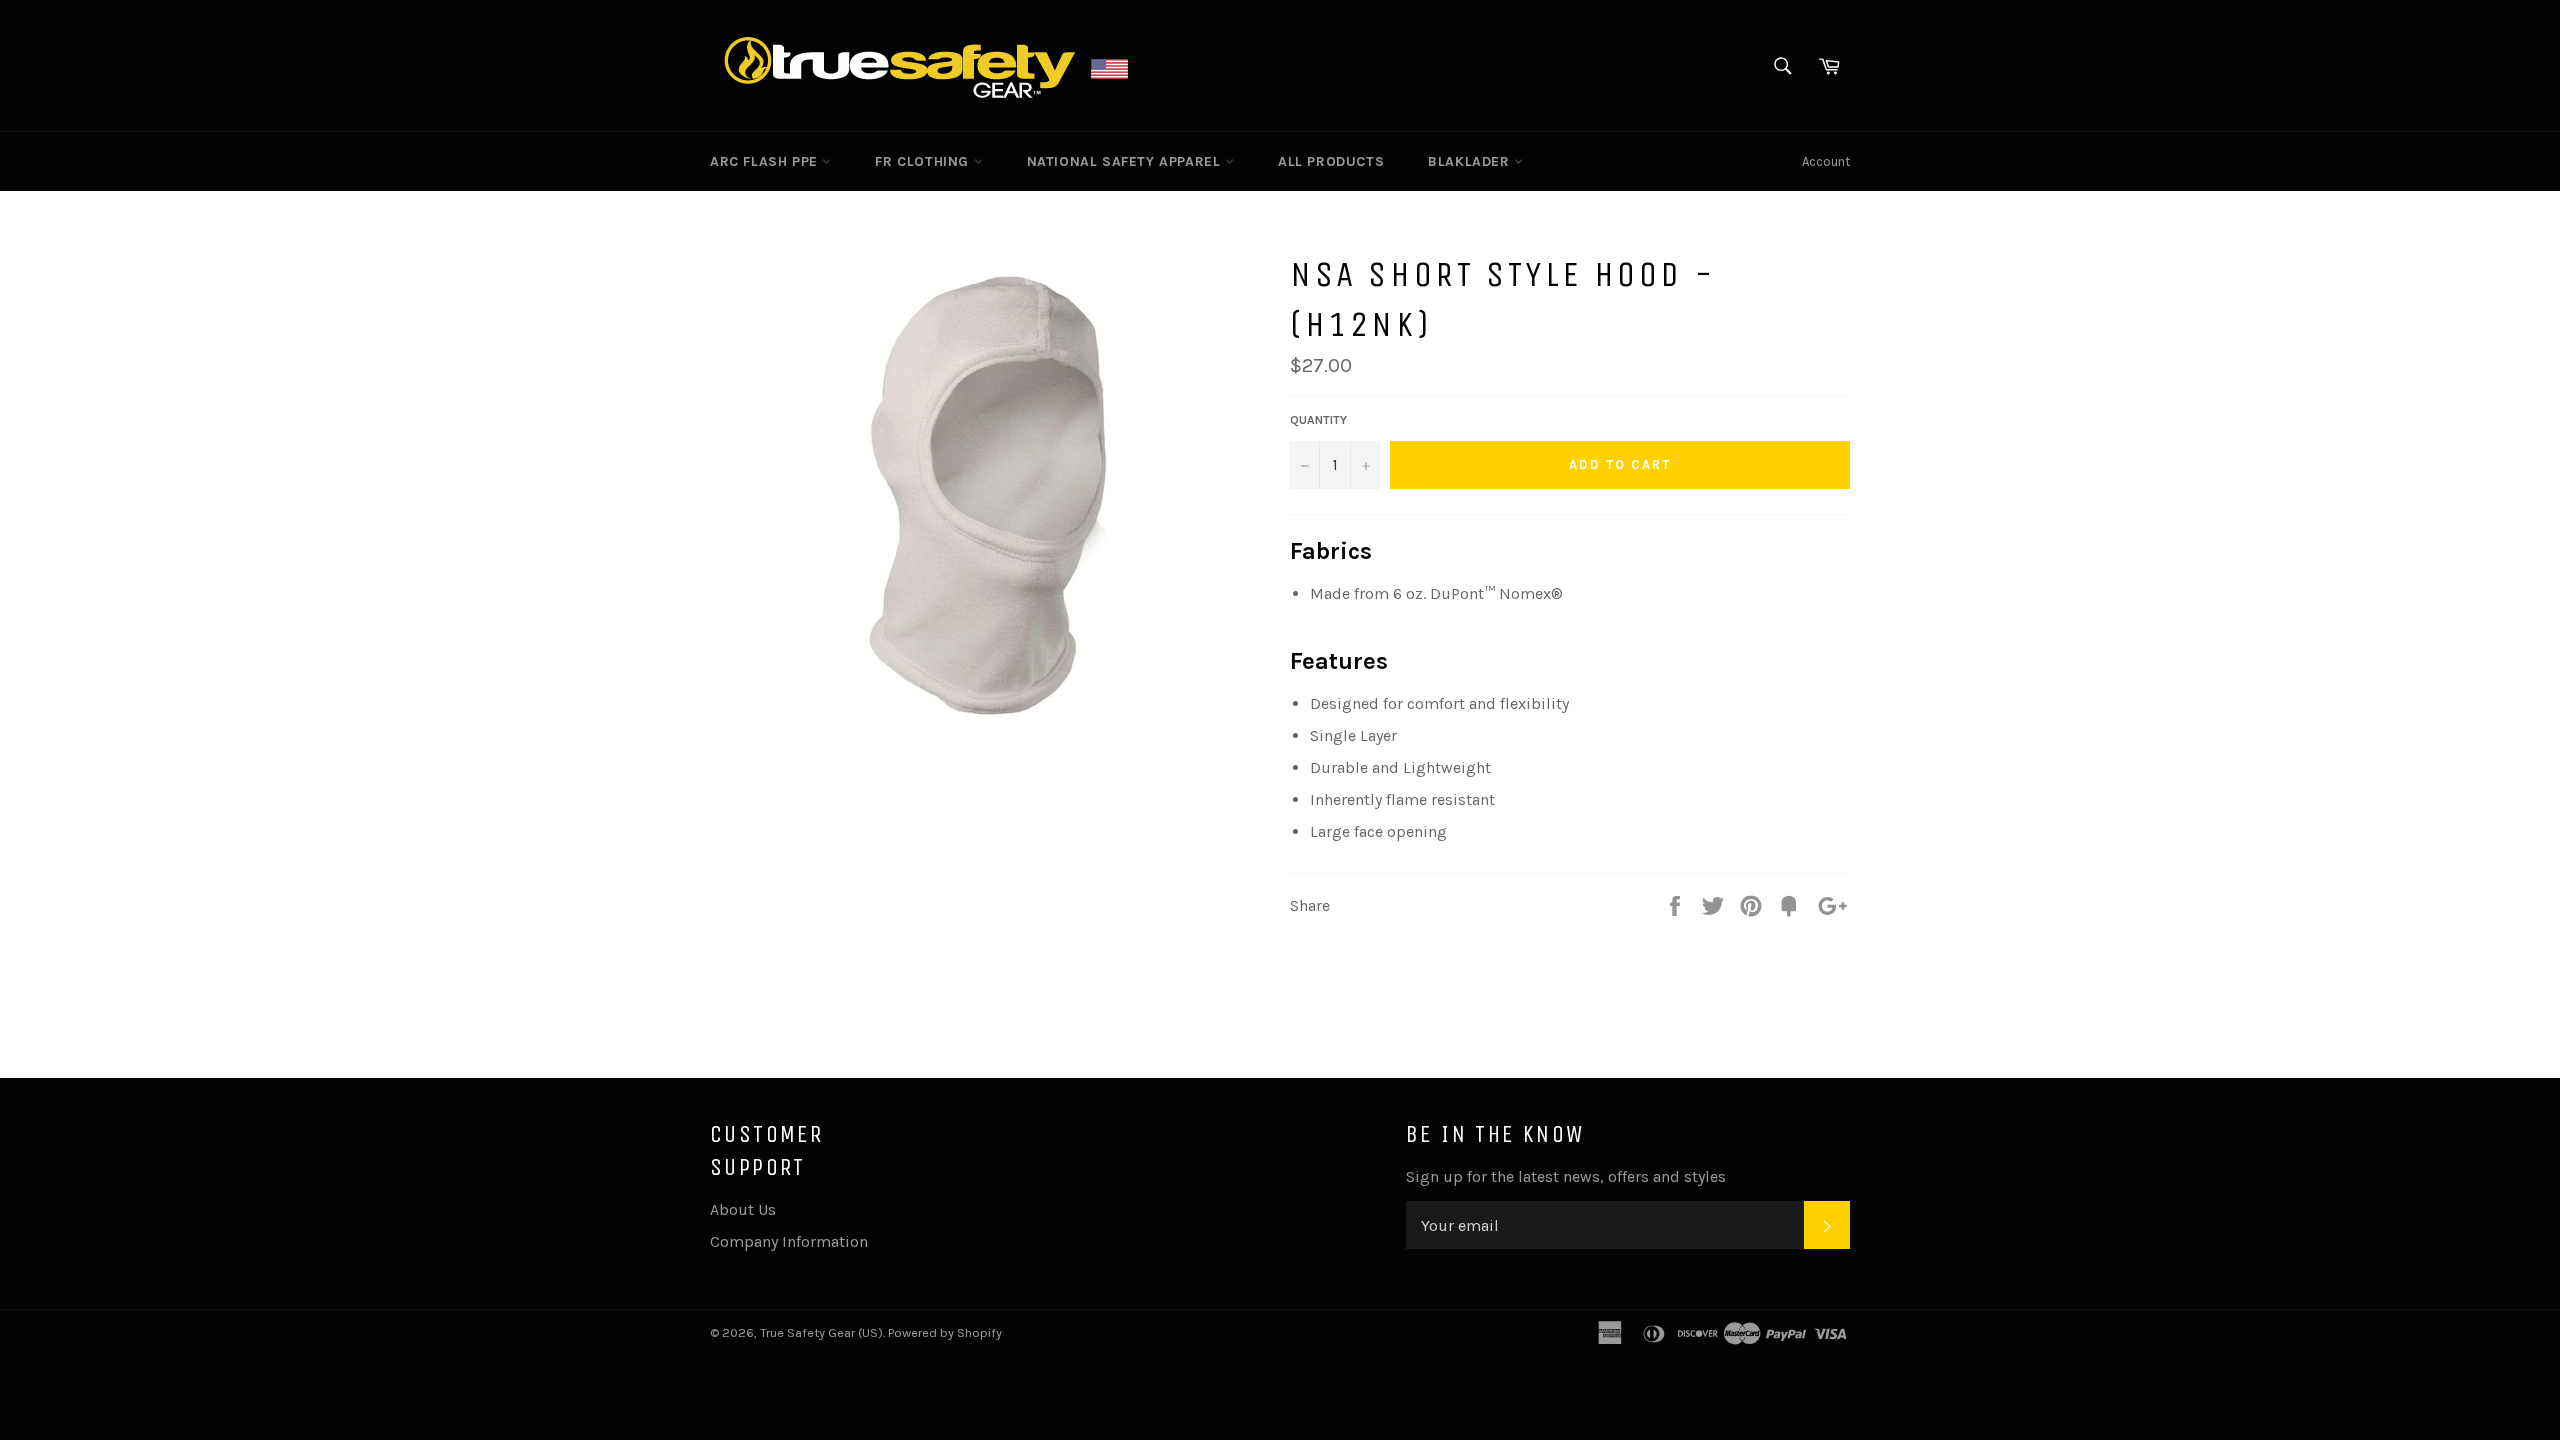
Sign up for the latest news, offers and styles (1566, 1176)
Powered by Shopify (945, 1332)
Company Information (789, 1241)
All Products (1331, 161)
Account (1826, 161)
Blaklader (1471, 161)
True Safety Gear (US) (821, 1332)
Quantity (1318, 420)
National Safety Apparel (1126, 161)
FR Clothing (924, 161)
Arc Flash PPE (766, 161)
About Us (743, 1209)
